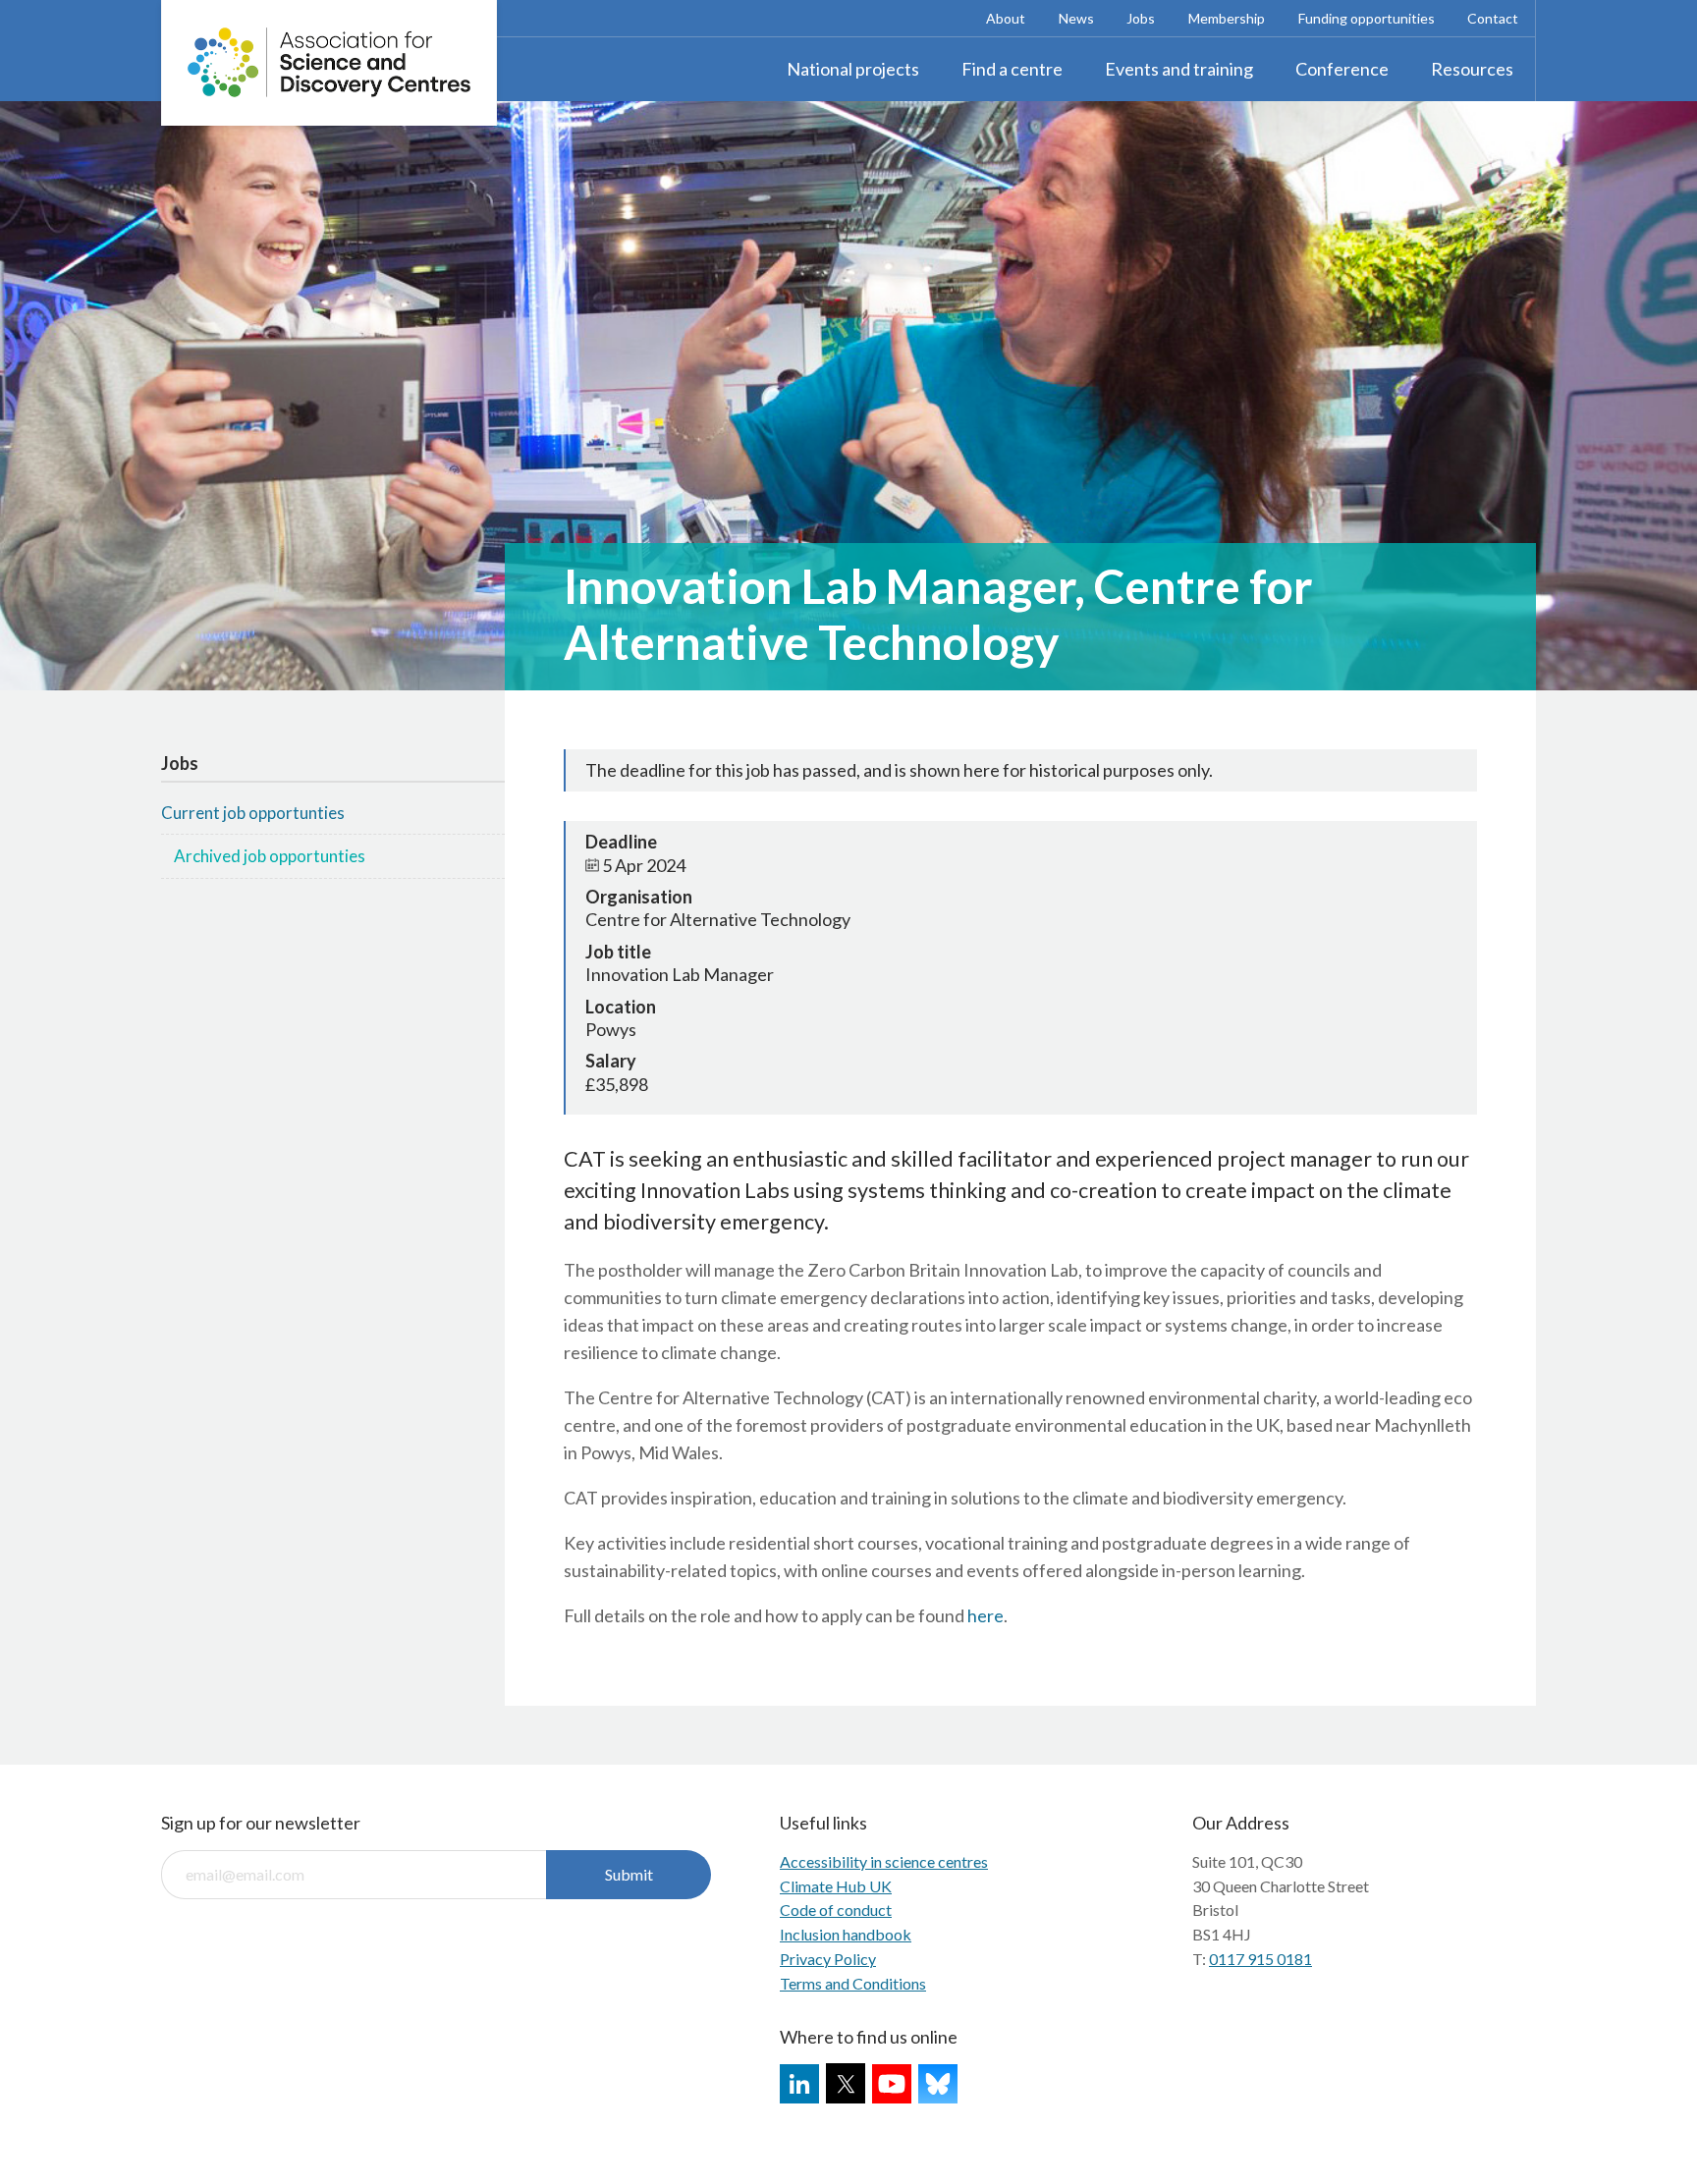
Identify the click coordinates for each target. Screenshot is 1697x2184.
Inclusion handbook (846, 1934)
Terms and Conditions (853, 1983)
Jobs (1141, 18)
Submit (629, 1874)
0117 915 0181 (1260, 1959)
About (1006, 18)
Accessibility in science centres (884, 1861)
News (1076, 18)
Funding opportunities (1367, 18)
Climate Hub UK (836, 1886)
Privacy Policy (828, 1959)
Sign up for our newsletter (261, 1823)
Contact (1493, 18)
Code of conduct (836, 1910)
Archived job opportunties (270, 856)
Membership (1227, 18)
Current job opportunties (253, 813)
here (985, 1615)
